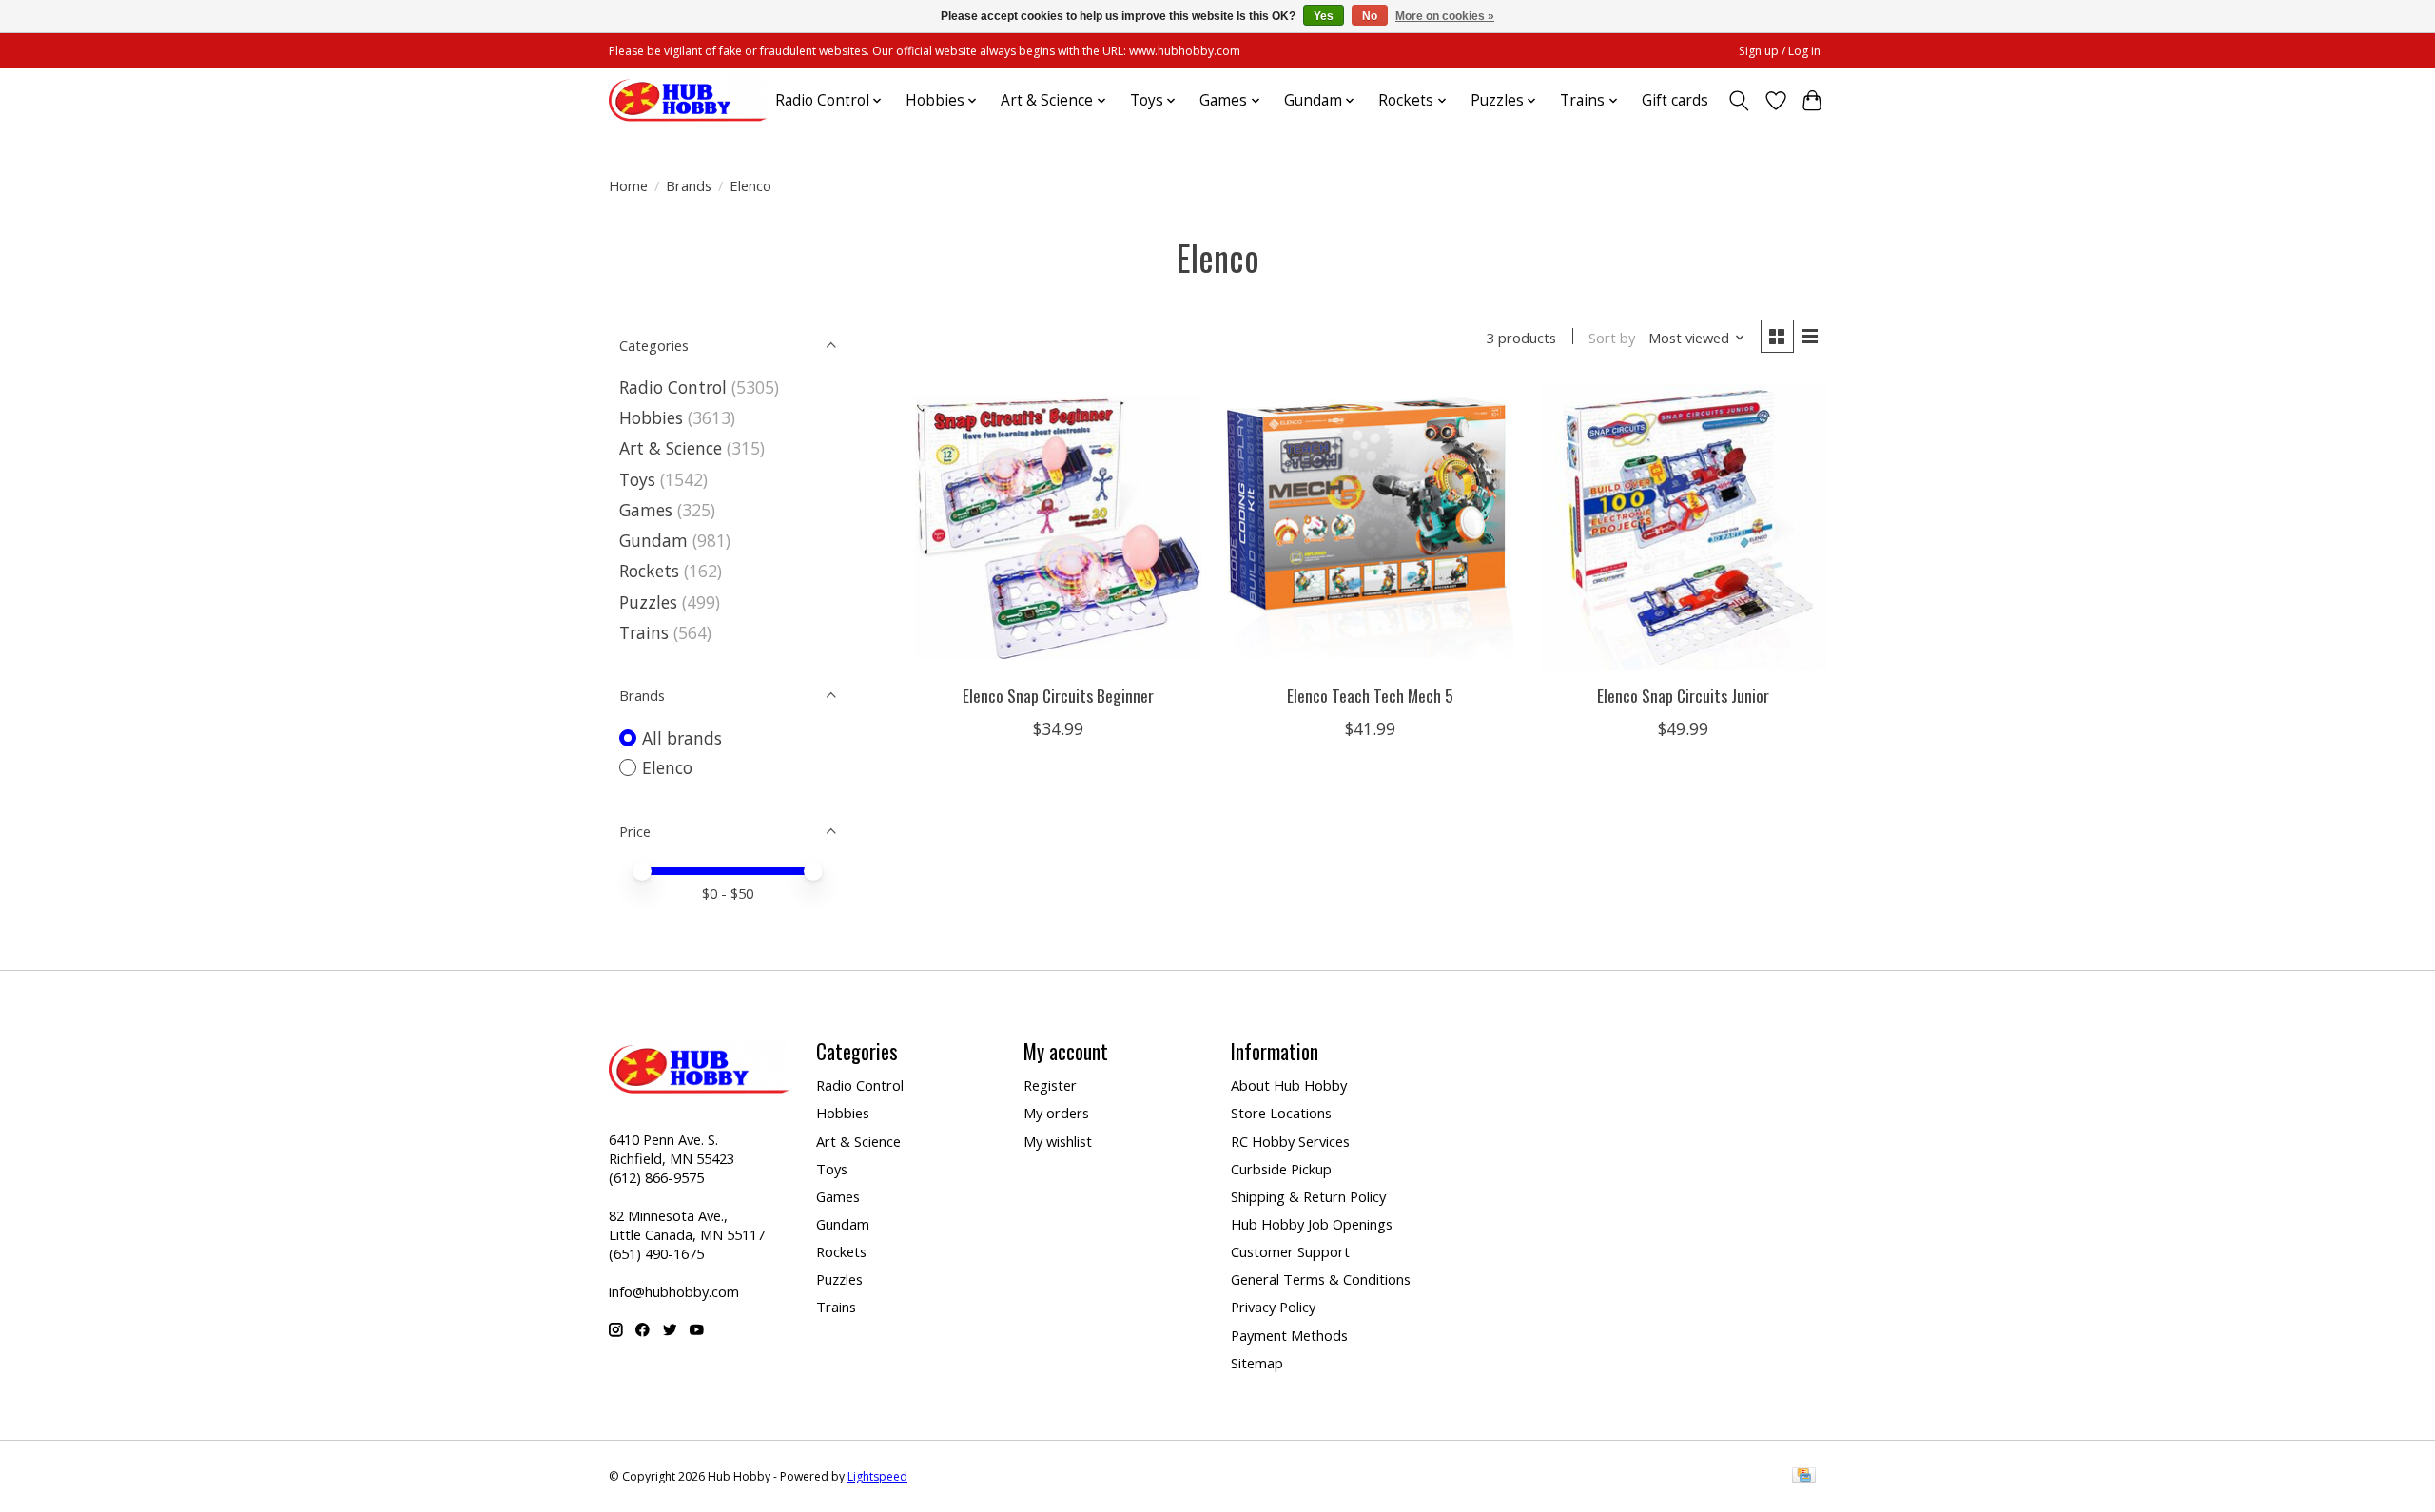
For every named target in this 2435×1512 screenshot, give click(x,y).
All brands (682, 738)
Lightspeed (877, 1476)
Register (1050, 1085)
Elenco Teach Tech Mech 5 (1370, 695)
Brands (689, 185)
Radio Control (673, 387)
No (1370, 16)
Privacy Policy (1273, 1307)
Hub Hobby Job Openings (1312, 1224)
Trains (644, 632)
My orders (1056, 1113)
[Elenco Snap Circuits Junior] (1683, 527)
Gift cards (1675, 100)
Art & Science (671, 448)
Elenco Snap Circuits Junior (1683, 695)
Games (646, 510)
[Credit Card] (1804, 1477)
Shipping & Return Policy (1308, 1196)
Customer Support (1290, 1251)
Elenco (667, 767)
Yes (1324, 16)
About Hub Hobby (1289, 1085)
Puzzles (648, 602)
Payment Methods (1289, 1335)
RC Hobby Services (1290, 1141)
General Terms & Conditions (1321, 1279)
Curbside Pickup (1281, 1169)
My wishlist (1058, 1141)
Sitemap (1257, 1363)
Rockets (649, 571)
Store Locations (1281, 1113)
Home (628, 185)
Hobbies (651, 417)
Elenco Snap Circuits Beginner (1058, 695)
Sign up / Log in (1780, 51)
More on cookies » (1445, 16)
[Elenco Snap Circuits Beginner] (1058, 527)
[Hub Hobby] (688, 100)
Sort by (1612, 338)
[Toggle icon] (1739, 101)
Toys (637, 479)
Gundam (653, 540)
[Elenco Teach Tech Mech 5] (1370, 527)
